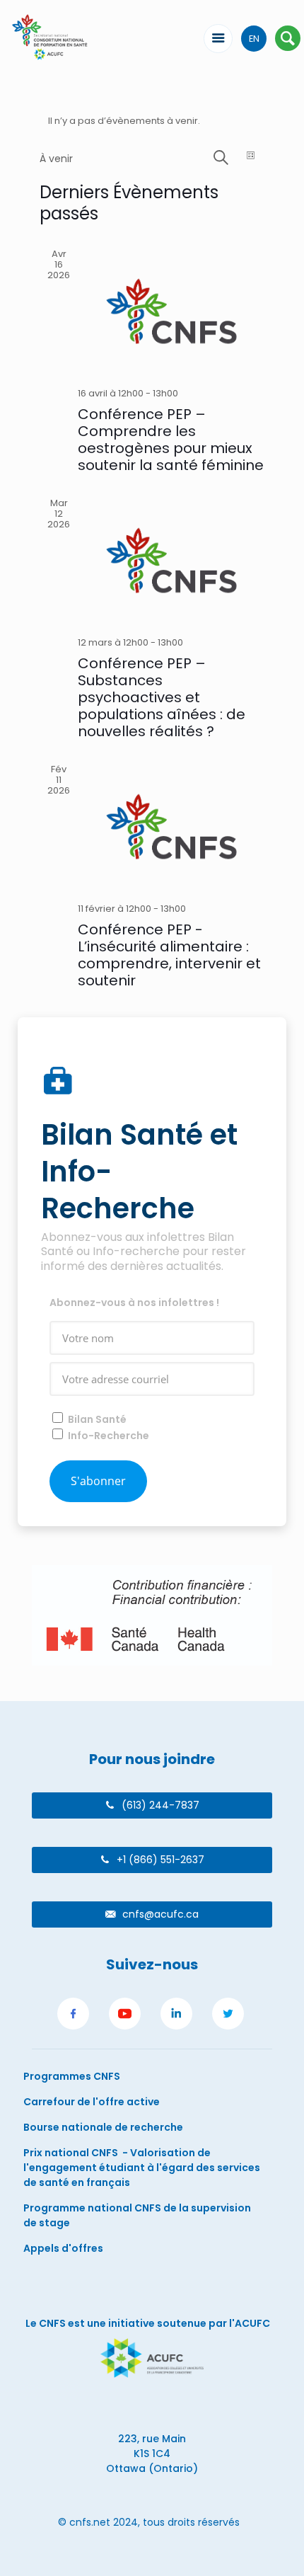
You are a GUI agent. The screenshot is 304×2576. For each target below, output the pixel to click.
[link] (73, 2016)
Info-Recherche (109, 1436)
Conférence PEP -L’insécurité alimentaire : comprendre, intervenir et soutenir (169, 955)
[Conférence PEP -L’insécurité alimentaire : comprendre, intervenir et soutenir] (171, 826)
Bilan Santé (97, 1419)
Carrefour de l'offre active (92, 2102)
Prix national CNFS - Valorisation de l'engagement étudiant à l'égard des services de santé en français (142, 2168)
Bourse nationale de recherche (103, 2127)
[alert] (152, 121)
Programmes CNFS (72, 2076)
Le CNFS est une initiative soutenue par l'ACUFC (148, 2323)
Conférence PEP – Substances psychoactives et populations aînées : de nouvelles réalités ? (162, 697)
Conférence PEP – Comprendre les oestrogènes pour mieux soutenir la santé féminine (171, 440)
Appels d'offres (63, 2248)
